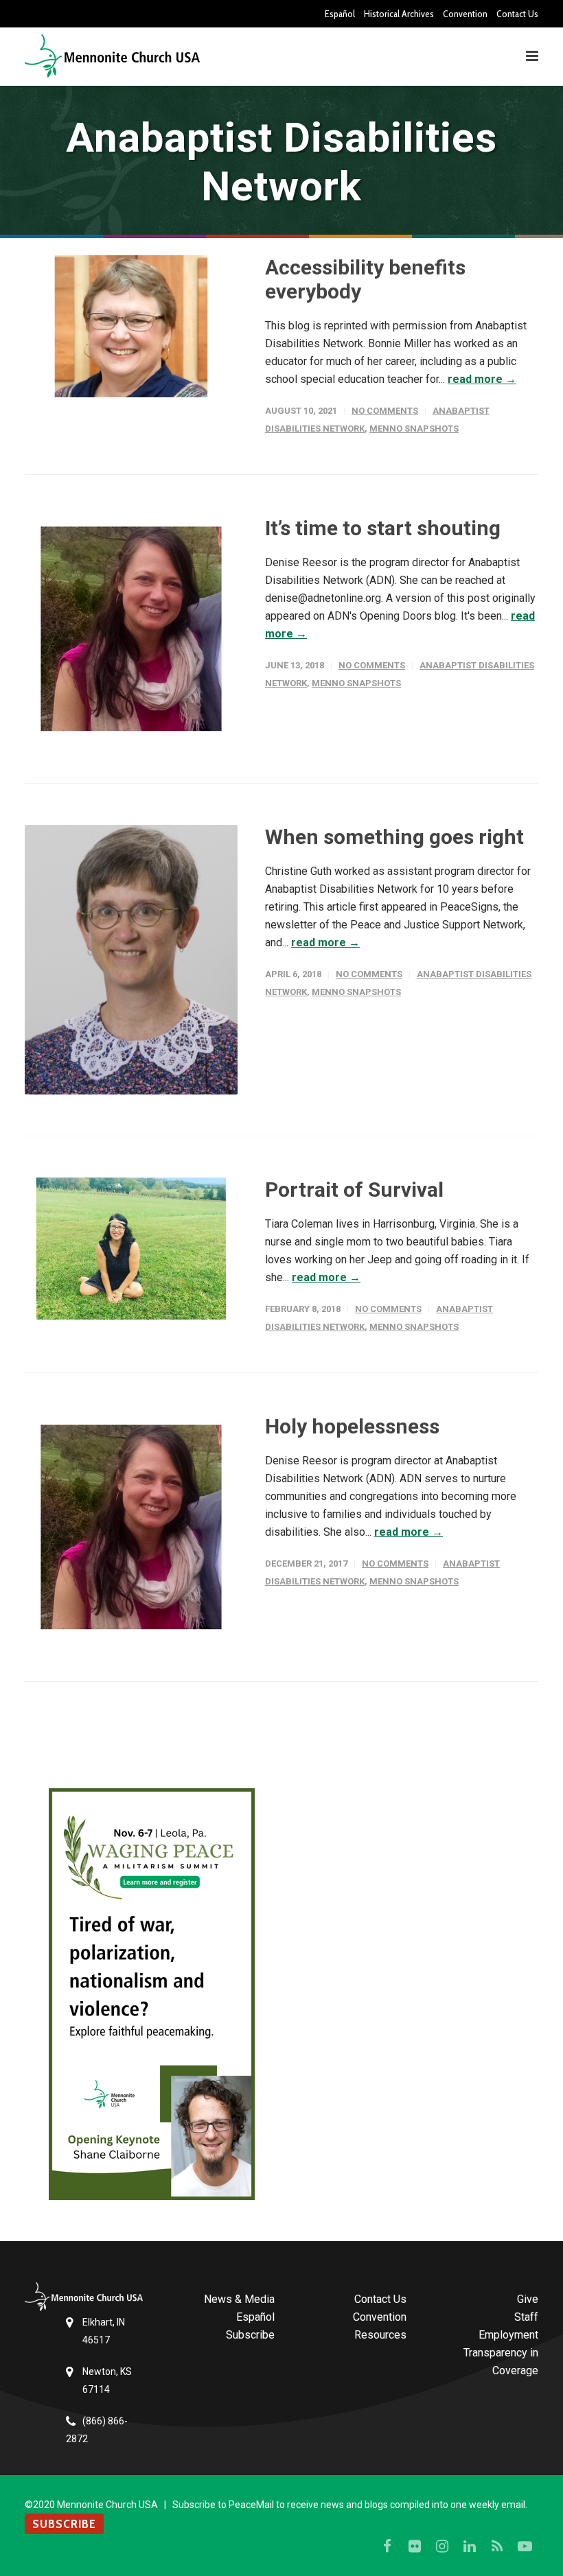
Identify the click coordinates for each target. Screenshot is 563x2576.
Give (528, 2299)
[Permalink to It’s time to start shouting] (131, 629)
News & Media (239, 2299)
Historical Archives (399, 14)
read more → (482, 379)
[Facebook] (387, 2546)
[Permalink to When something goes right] (131, 960)
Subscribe (250, 2335)
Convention (465, 14)
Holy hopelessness (352, 1426)
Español (340, 14)
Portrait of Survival (354, 1190)
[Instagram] (442, 2546)
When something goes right (394, 837)
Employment (508, 2335)
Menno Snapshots (414, 429)
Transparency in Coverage (501, 2362)
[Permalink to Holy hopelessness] (131, 1527)
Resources (380, 2335)
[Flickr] (415, 2546)
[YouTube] (525, 2546)
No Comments (385, 411)
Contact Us (517, 14)
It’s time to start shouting (383, 528)
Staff (526, 2317)
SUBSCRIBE (64, 2524)
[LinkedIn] (470, 2546)
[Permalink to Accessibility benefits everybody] (131, 326)
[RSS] (497, 2546)
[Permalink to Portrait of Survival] (131, 1249)
